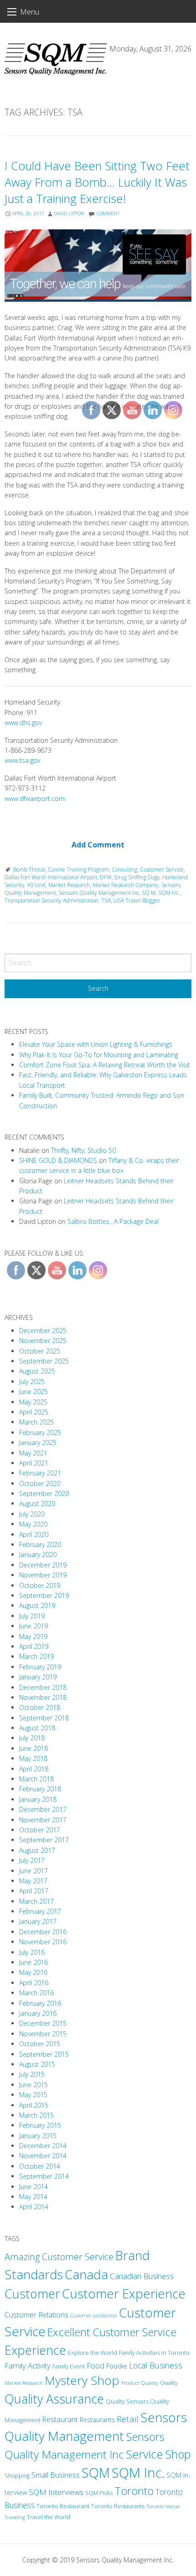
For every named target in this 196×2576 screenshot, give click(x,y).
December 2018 (43, 1687)
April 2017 (34, 1891)
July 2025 (32, 1382)
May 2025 (33, 1402)
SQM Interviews (56, 2492)
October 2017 (40, 1830)
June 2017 (34, 1871)
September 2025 (44, 1361)
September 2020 (44, 1493)
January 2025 (38, 1443)
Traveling (15, 2517)
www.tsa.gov (22, 760)
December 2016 (43, 1932)
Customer (32, 2294)
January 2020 (38, 1554)
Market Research (69, 885)
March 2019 (36, 1656)
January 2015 (38, 2136)
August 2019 (37, 1605)
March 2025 (36, 1422)
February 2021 (40, 1473)
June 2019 (34, 1626)
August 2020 (37, 1504)
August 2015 (37, 2064)
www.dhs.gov (23, 723)
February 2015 (40, 2125)
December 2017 (43, 1809)
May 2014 (33, 2197)
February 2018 (40, 1789)
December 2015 (43, 2023)
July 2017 (32, 1860)
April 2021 (34, 1463)
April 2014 (34, 2207)
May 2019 (33, 1636)
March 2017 (36, 1901)
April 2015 (34, 2105)
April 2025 (34, 1412)
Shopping (17, 2476)
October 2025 (40, 1351)
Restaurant (60, 2419)
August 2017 (37, 1850)
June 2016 (34, 1962)
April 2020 (34, 1534)
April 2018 (34, 1769)
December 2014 (43, 2146)
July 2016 (32, 1952)
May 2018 (33, 1758)
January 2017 (38, 1921)
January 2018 (38, 1799)
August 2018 (37, 1728)
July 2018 (32, 1738)
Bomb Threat (29, 870)
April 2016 (34, 1983)
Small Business (56, 2475)
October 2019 (40, 1585)
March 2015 (36, 2115)
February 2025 (40, 1433)
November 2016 (43, 1942)
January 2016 (38, 2013)
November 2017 (43, 1820)
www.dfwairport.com (35, 799)
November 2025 (43, 1341)
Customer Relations (36, 2315)
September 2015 (44, 2054)
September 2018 (44, 1718)
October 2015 (40, 2044)
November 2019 (43, 1575)
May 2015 (33, 2095)
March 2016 (36, 1993)
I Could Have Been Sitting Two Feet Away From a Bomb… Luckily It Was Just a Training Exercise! (97, 182)
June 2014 (34, 2187)
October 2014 (40, 2166)
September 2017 (44, 1840)
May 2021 (33, 1453)
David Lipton (69, 213)
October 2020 (40, 1483)
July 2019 (32, 1616)
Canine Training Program (78, 870)
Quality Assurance (54, 2399)
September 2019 (44, 1595)
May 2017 (33, 1881)
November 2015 (43, 2034)
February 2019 (40, 1667)
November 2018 (43, 1697)
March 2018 (36, 1779)
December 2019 (43, 1565)
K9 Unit (36, 885)
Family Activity (28, 2366)
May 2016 (33, 1972)
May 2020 (33, 1524)
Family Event (69, 2366)
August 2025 (37, 1371)
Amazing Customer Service (59, 2257)
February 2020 (40, 1544)
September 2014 (44, 2176)
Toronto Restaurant (63, 2506)
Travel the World (49, 2517)
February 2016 (40, 2003)
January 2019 (38, 1677)
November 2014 (43, 2156)
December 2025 (43, 1331)
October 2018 (40, 1707)
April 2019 (34, 1646)
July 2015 (32, 2074)
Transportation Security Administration (52, 900)
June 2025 (34, 1392)
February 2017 (40, 1911)
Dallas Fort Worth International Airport (51, 877)
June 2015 (34, 2085)
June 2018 (34, 1748)
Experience (35, 2350)
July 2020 (32, 1514)
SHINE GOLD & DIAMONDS (58, 1160)
